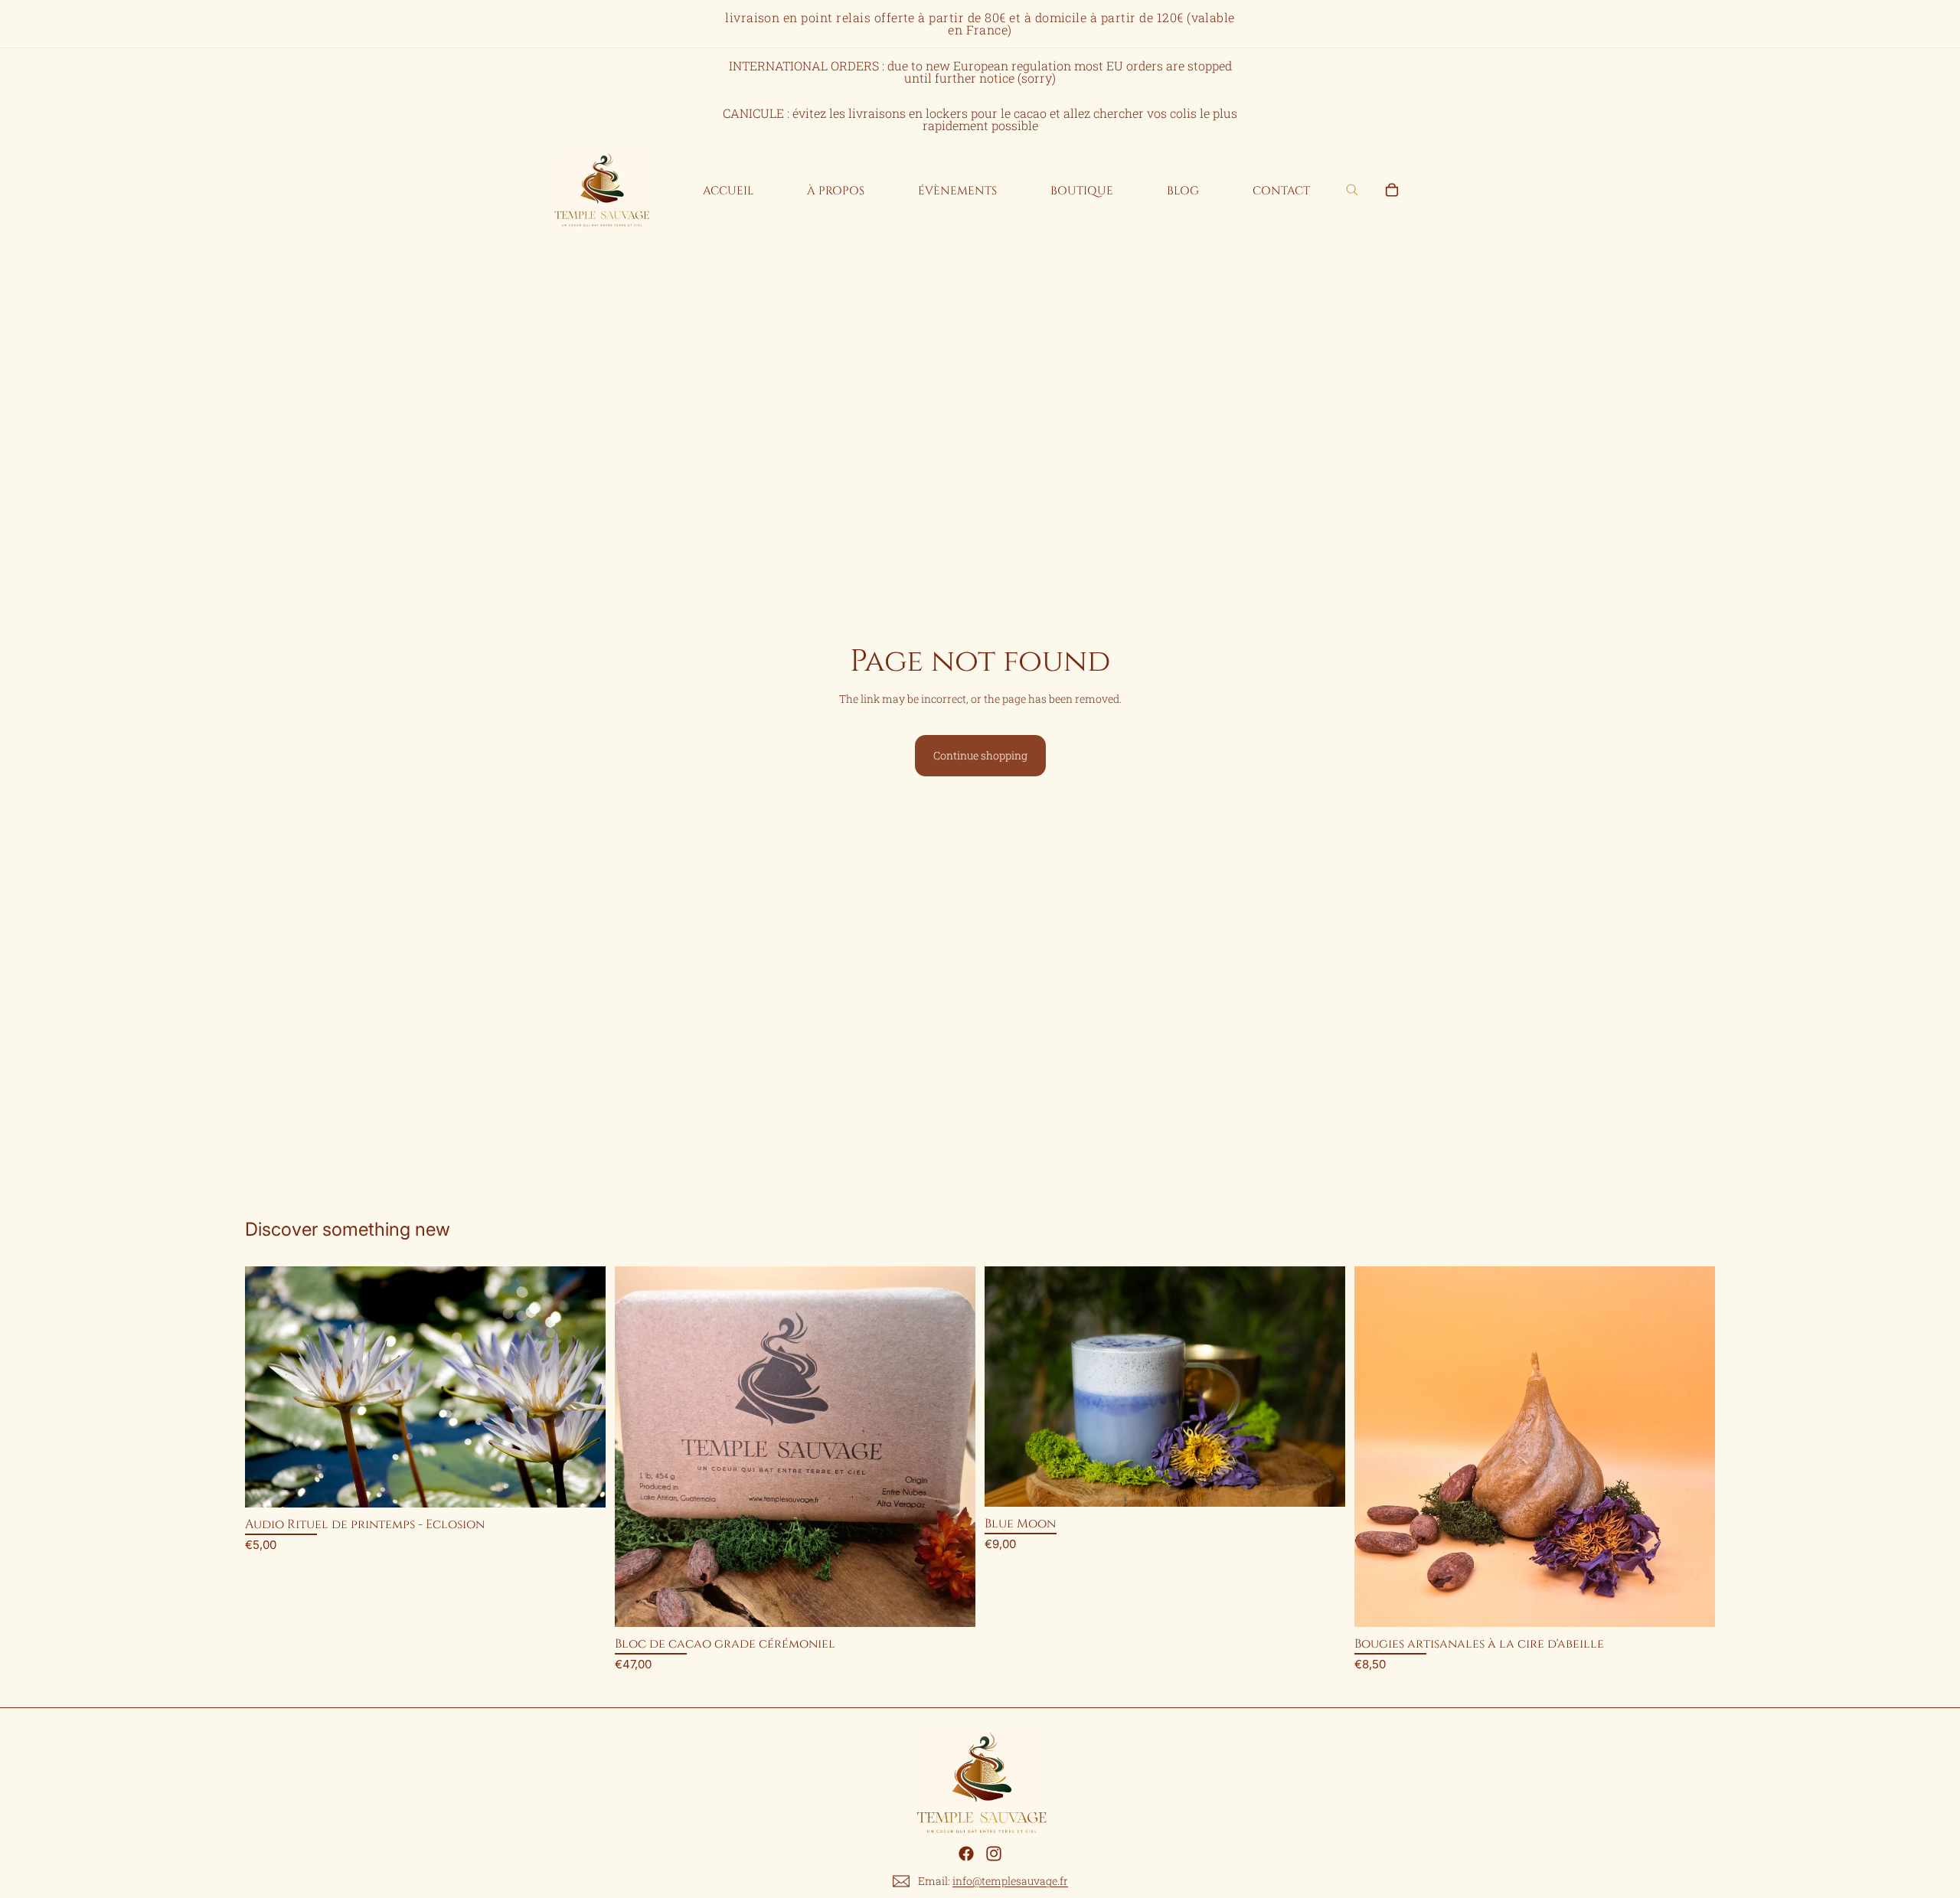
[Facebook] (966, 1854)
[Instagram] (994, 1854)
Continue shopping (980, 755)
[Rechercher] (1352, 190)
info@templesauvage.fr (1010, 1881)
